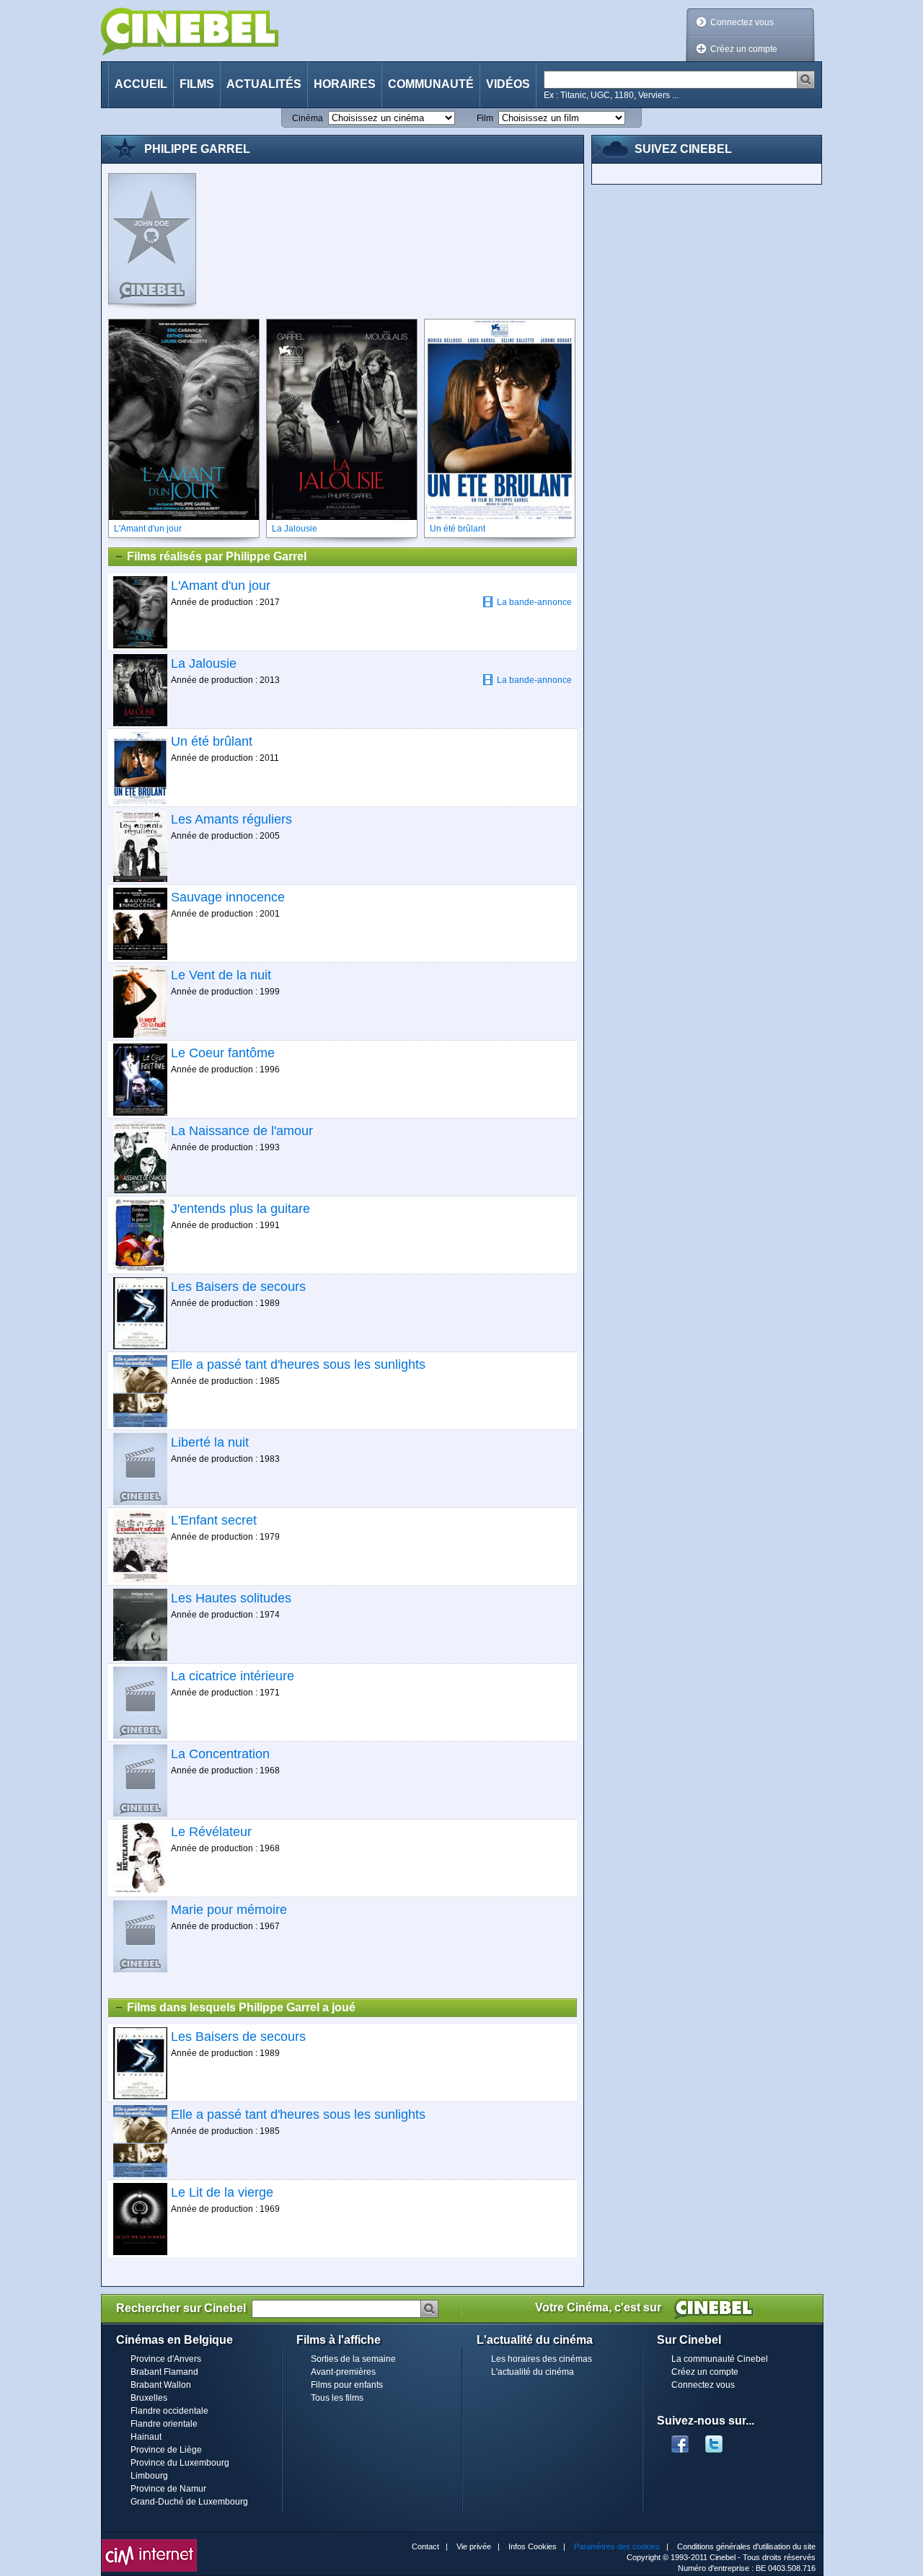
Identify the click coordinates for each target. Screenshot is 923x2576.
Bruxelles (149, 2398)
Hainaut (146, 2437)
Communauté (431, 84)
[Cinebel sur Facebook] (680, 2440)
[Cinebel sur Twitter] (721, 2440)
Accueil (141, 84)
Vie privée (474, 2546)
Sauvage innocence (228, 897)
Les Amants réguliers (231, 819)
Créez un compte (744, 49)
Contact (425, 2546)
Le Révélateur (211, 1832)
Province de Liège (166, 2450)
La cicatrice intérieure (233, 1676)
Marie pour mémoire (229, 1910)
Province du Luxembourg (180, 2463)
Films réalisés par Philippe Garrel (217, 556)
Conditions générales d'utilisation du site (746, 2546)
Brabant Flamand (164, 2372)
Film (485, 118)
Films (197, 84)
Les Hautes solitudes (231, 1598)
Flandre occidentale (169, 2411)
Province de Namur (168, 2489)
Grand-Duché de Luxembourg (189, 2502)
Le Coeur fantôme (223, 1053)
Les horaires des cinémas (542, 2359)
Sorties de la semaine (353, 2359)
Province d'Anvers (166, 2359)
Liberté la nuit (210, 1442)
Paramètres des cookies (617, 2546)
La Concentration (220, 1754)
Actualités (264, 84)
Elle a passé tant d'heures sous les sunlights (298, 1364)
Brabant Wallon (161, 2385)
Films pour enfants (347, 2385)
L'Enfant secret (214, 1520)
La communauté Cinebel (720, 2359)
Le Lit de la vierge (222, 2192)
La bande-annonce (534, 602)
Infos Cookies (533, 2546)
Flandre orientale (164, 2424)
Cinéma (308, 118)
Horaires (345, 84)
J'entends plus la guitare (240, 1209)
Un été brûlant (212, 741)
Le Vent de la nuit (221, 975)
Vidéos (508, 84)
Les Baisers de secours (238, 1287)
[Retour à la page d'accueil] (190, 31)
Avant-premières (343, 2372)
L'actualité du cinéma (533, 2372)
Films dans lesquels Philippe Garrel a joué (241, 2007)
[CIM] (149, 2543)
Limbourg (149, 2476)
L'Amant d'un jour (221, 586)
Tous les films (337, 2398)
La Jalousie (204, 663)
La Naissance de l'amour (242, 1131)
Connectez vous (742, 22)
